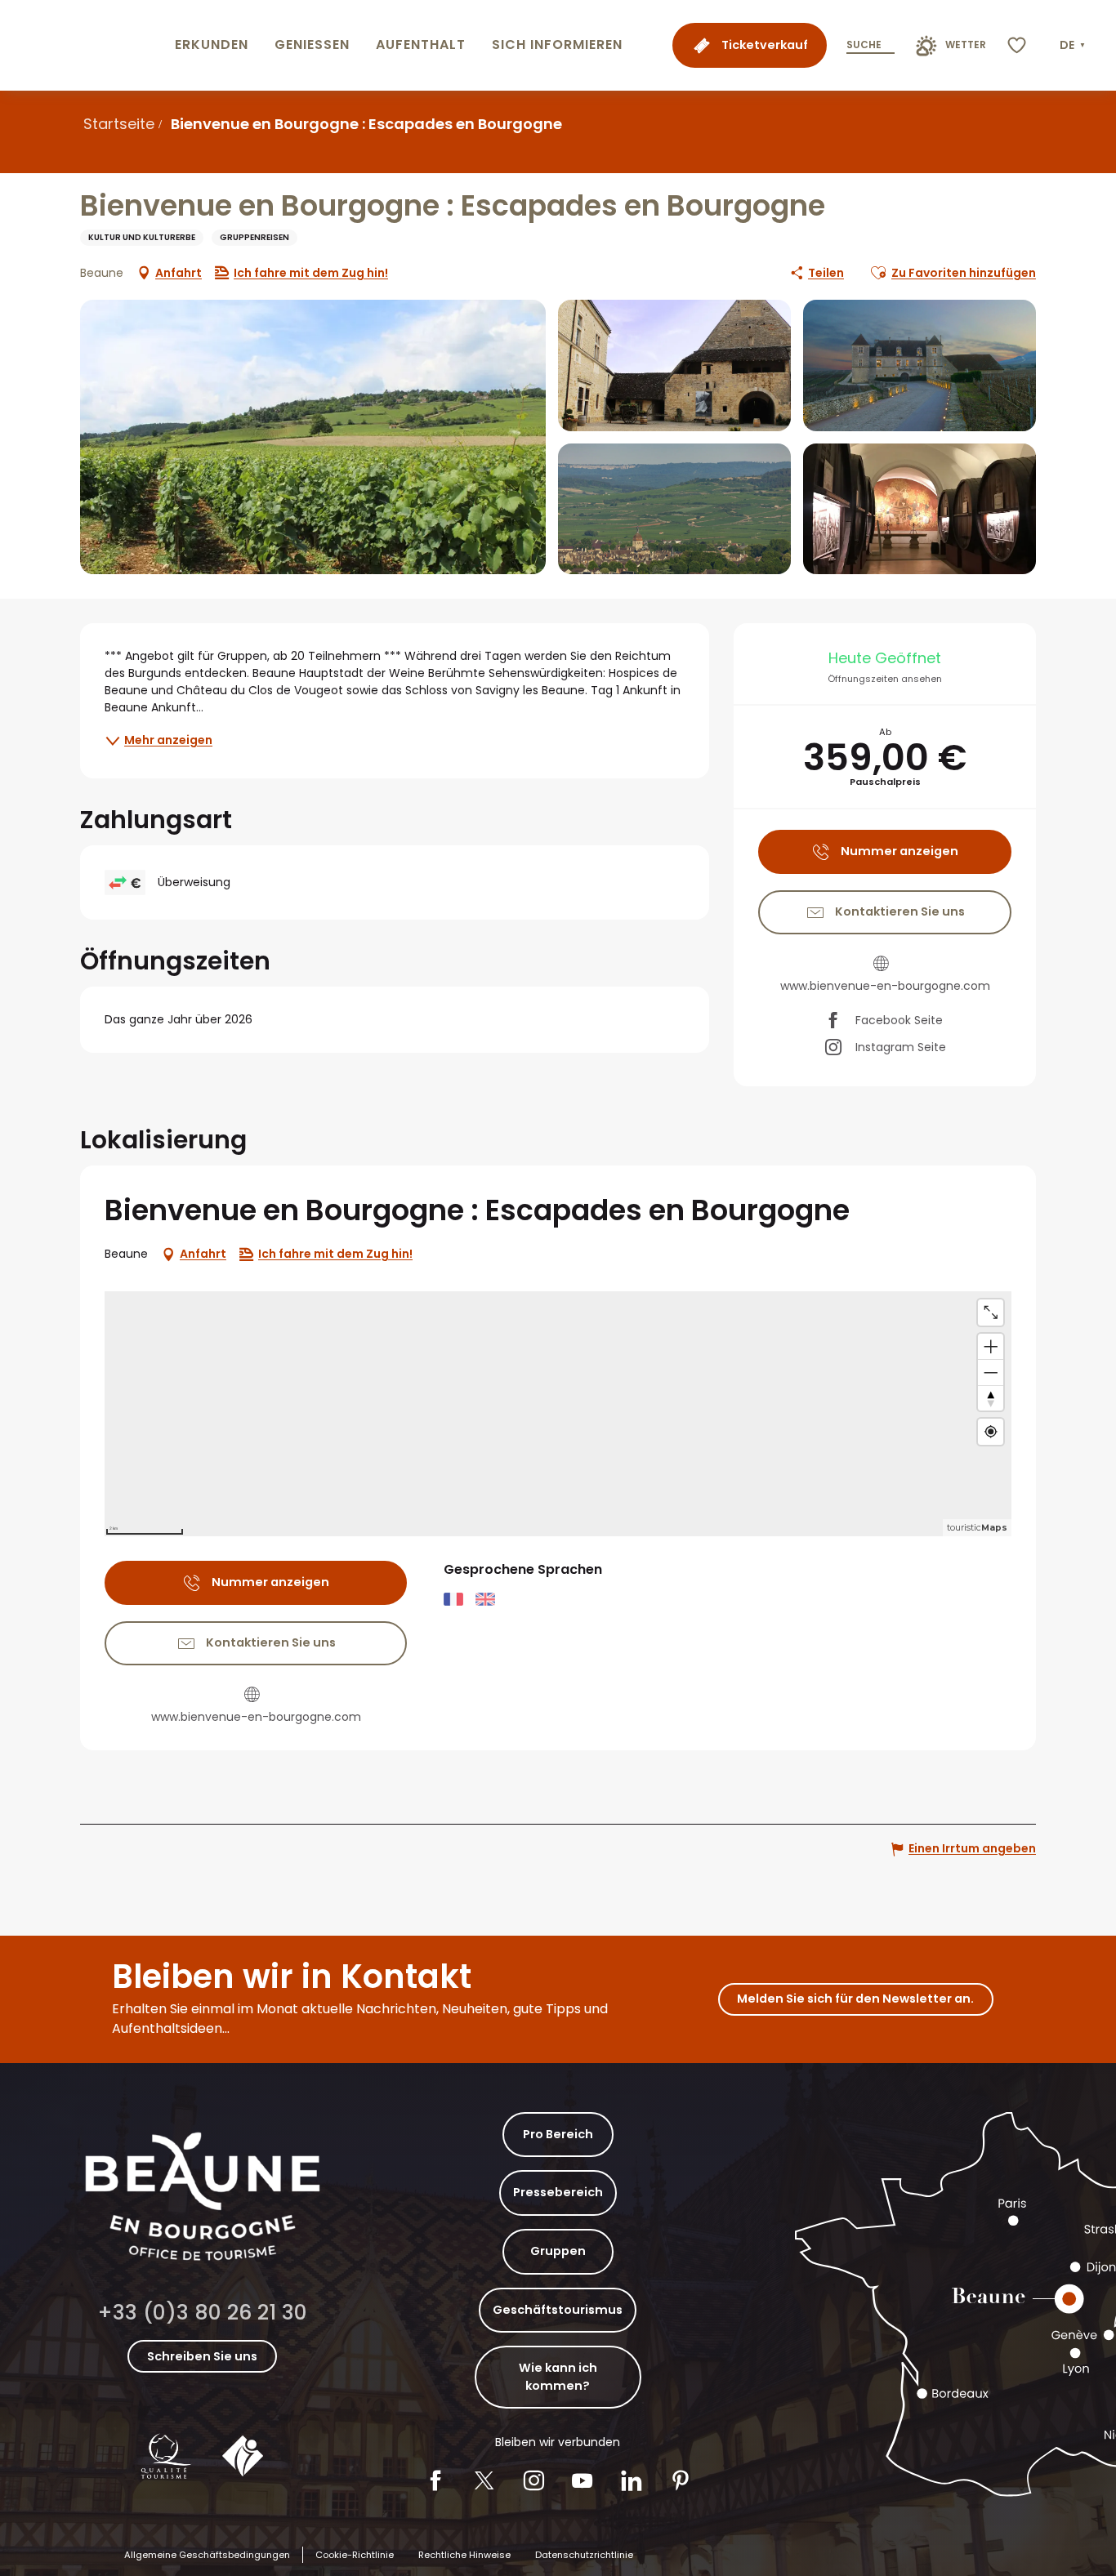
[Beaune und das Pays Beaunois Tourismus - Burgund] (84, 45)
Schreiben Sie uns (202, 2356)
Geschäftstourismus (558, 2310)
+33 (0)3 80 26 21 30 (202, 2313)
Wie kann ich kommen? (558, 2377)
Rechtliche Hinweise (464, 2555)
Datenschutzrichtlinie (584, 2555)
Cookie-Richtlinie (355, 2555)
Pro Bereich (558, 2134)
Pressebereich (558, 2192)
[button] (1074, 46)
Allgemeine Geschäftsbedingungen (207, 2555)
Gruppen (558, 2251)
